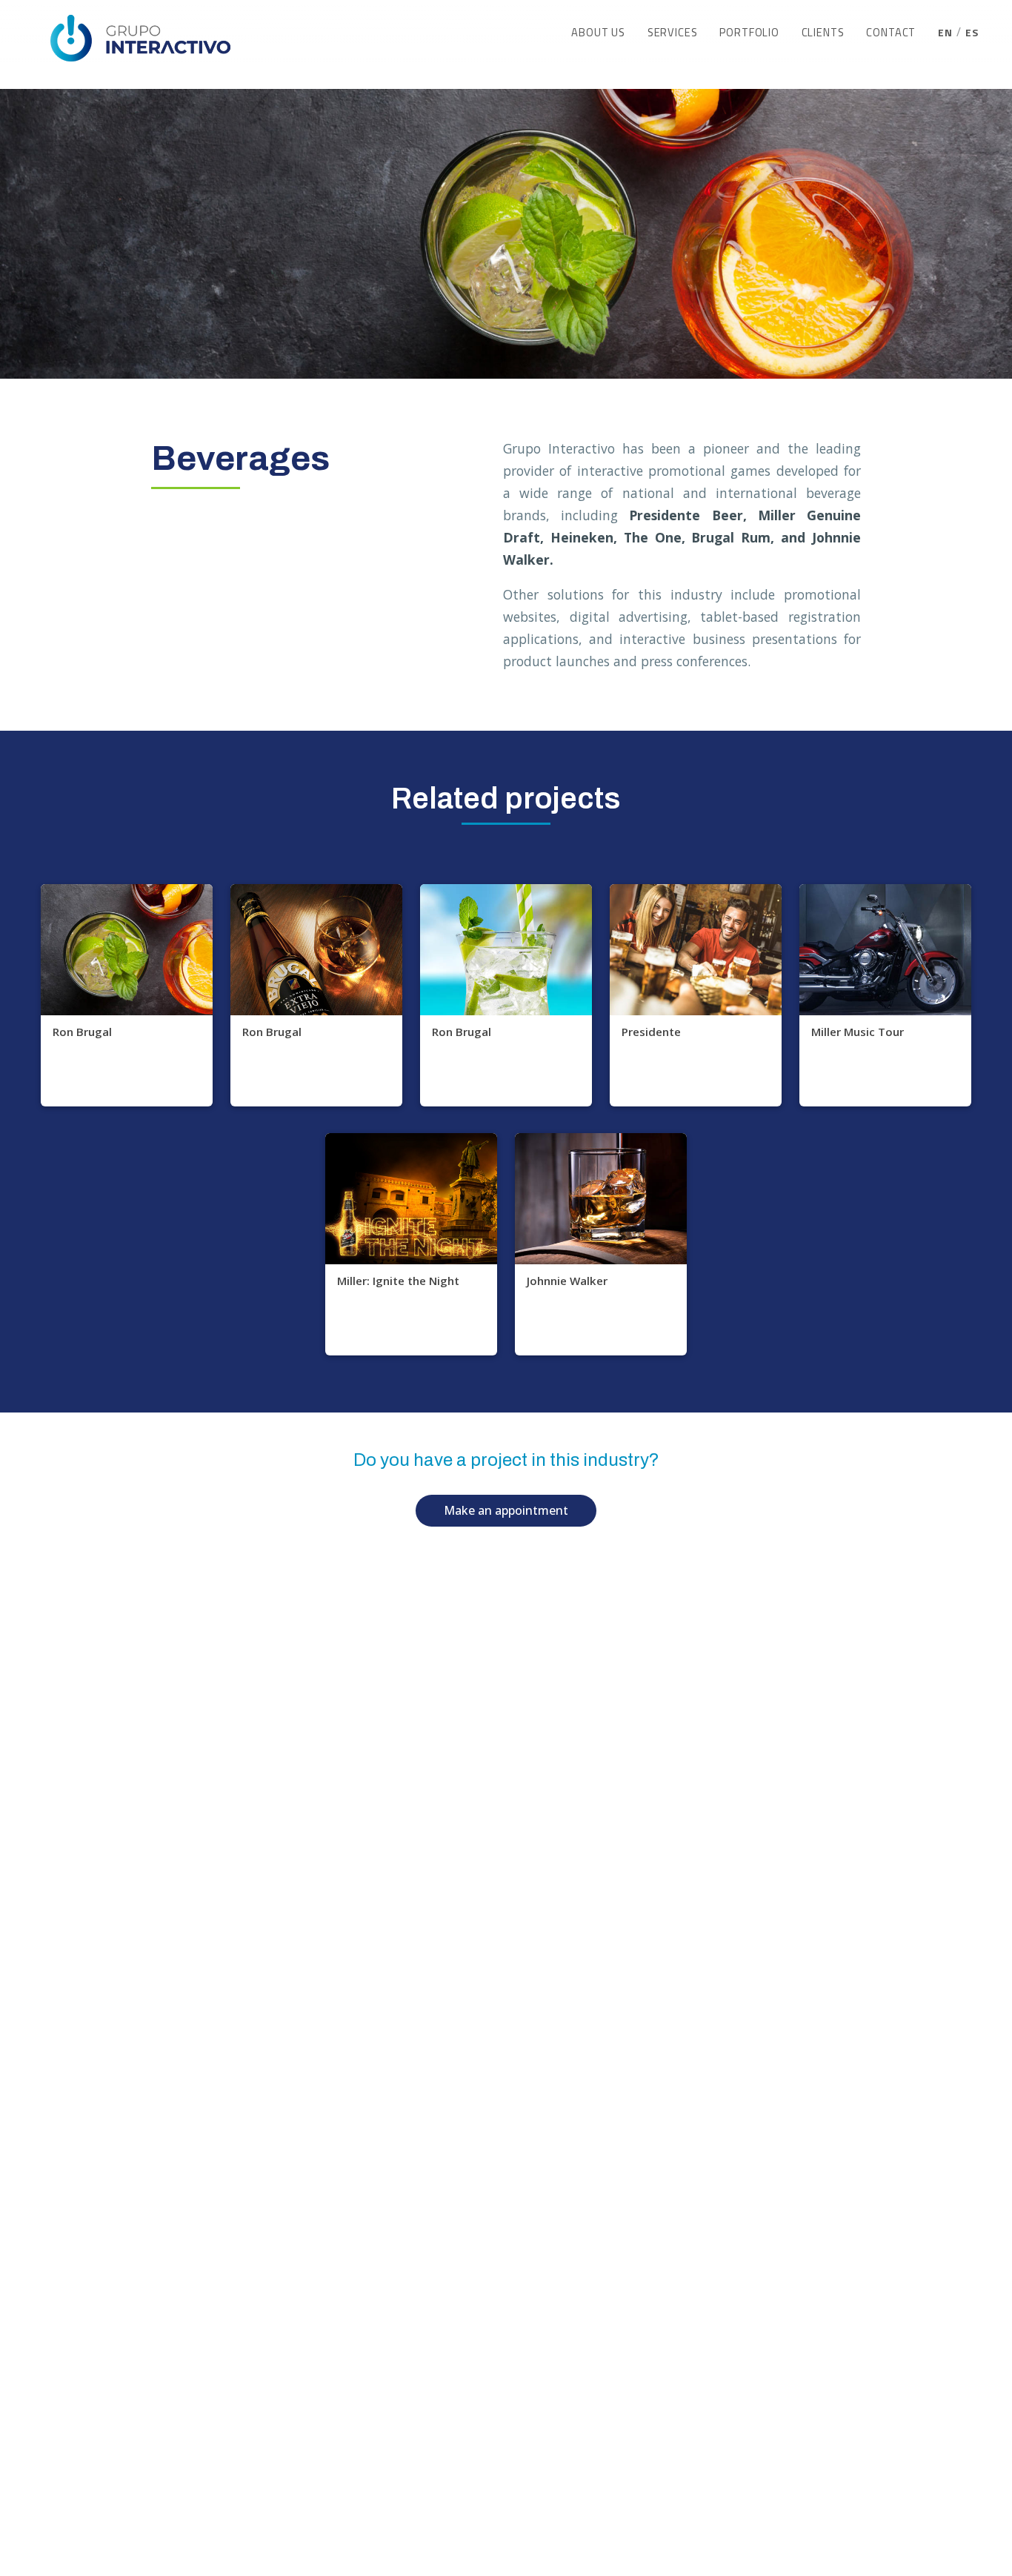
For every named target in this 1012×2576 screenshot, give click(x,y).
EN (945, 33)
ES (972, 33)
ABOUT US (598, 33)
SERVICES (673, 33)
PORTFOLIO (749, 33)
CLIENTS (823, 33)
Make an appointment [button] (506, 1510)
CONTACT (891, 33)
